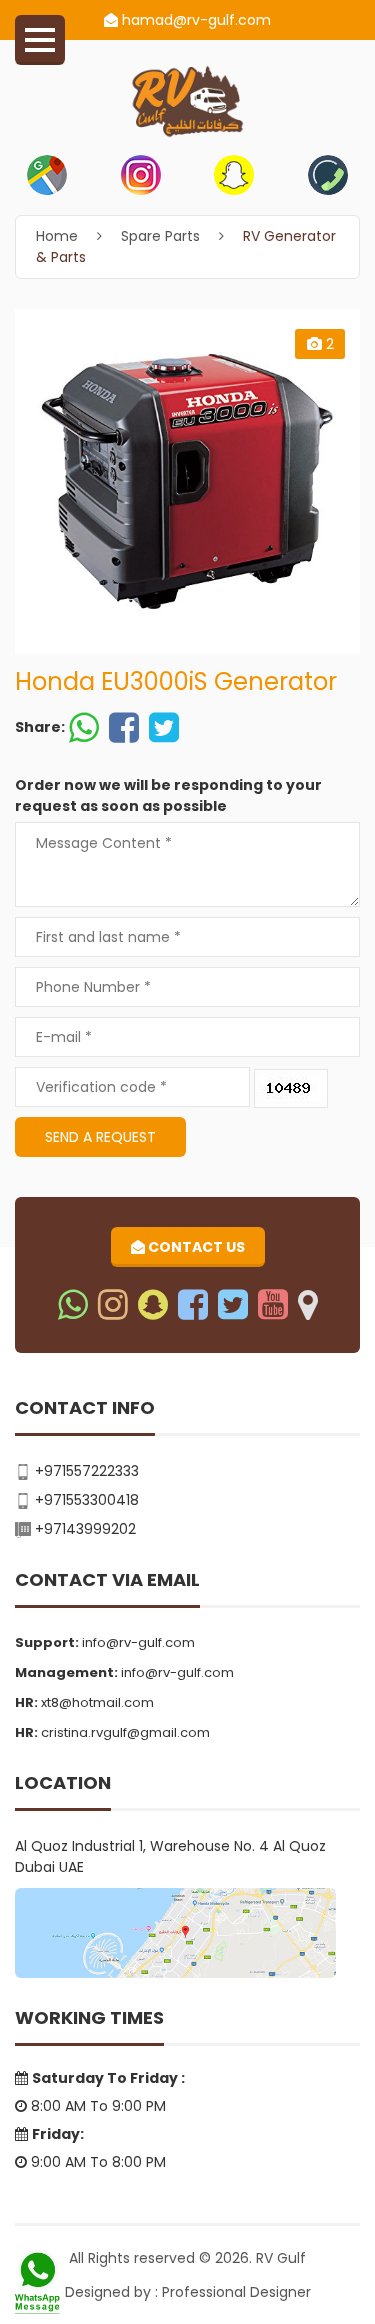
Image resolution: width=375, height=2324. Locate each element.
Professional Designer (236, 2292)
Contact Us (195, 1247)
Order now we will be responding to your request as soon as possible (168, 795)
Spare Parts (160, 236)
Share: (40, 727)
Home (57, 236)
